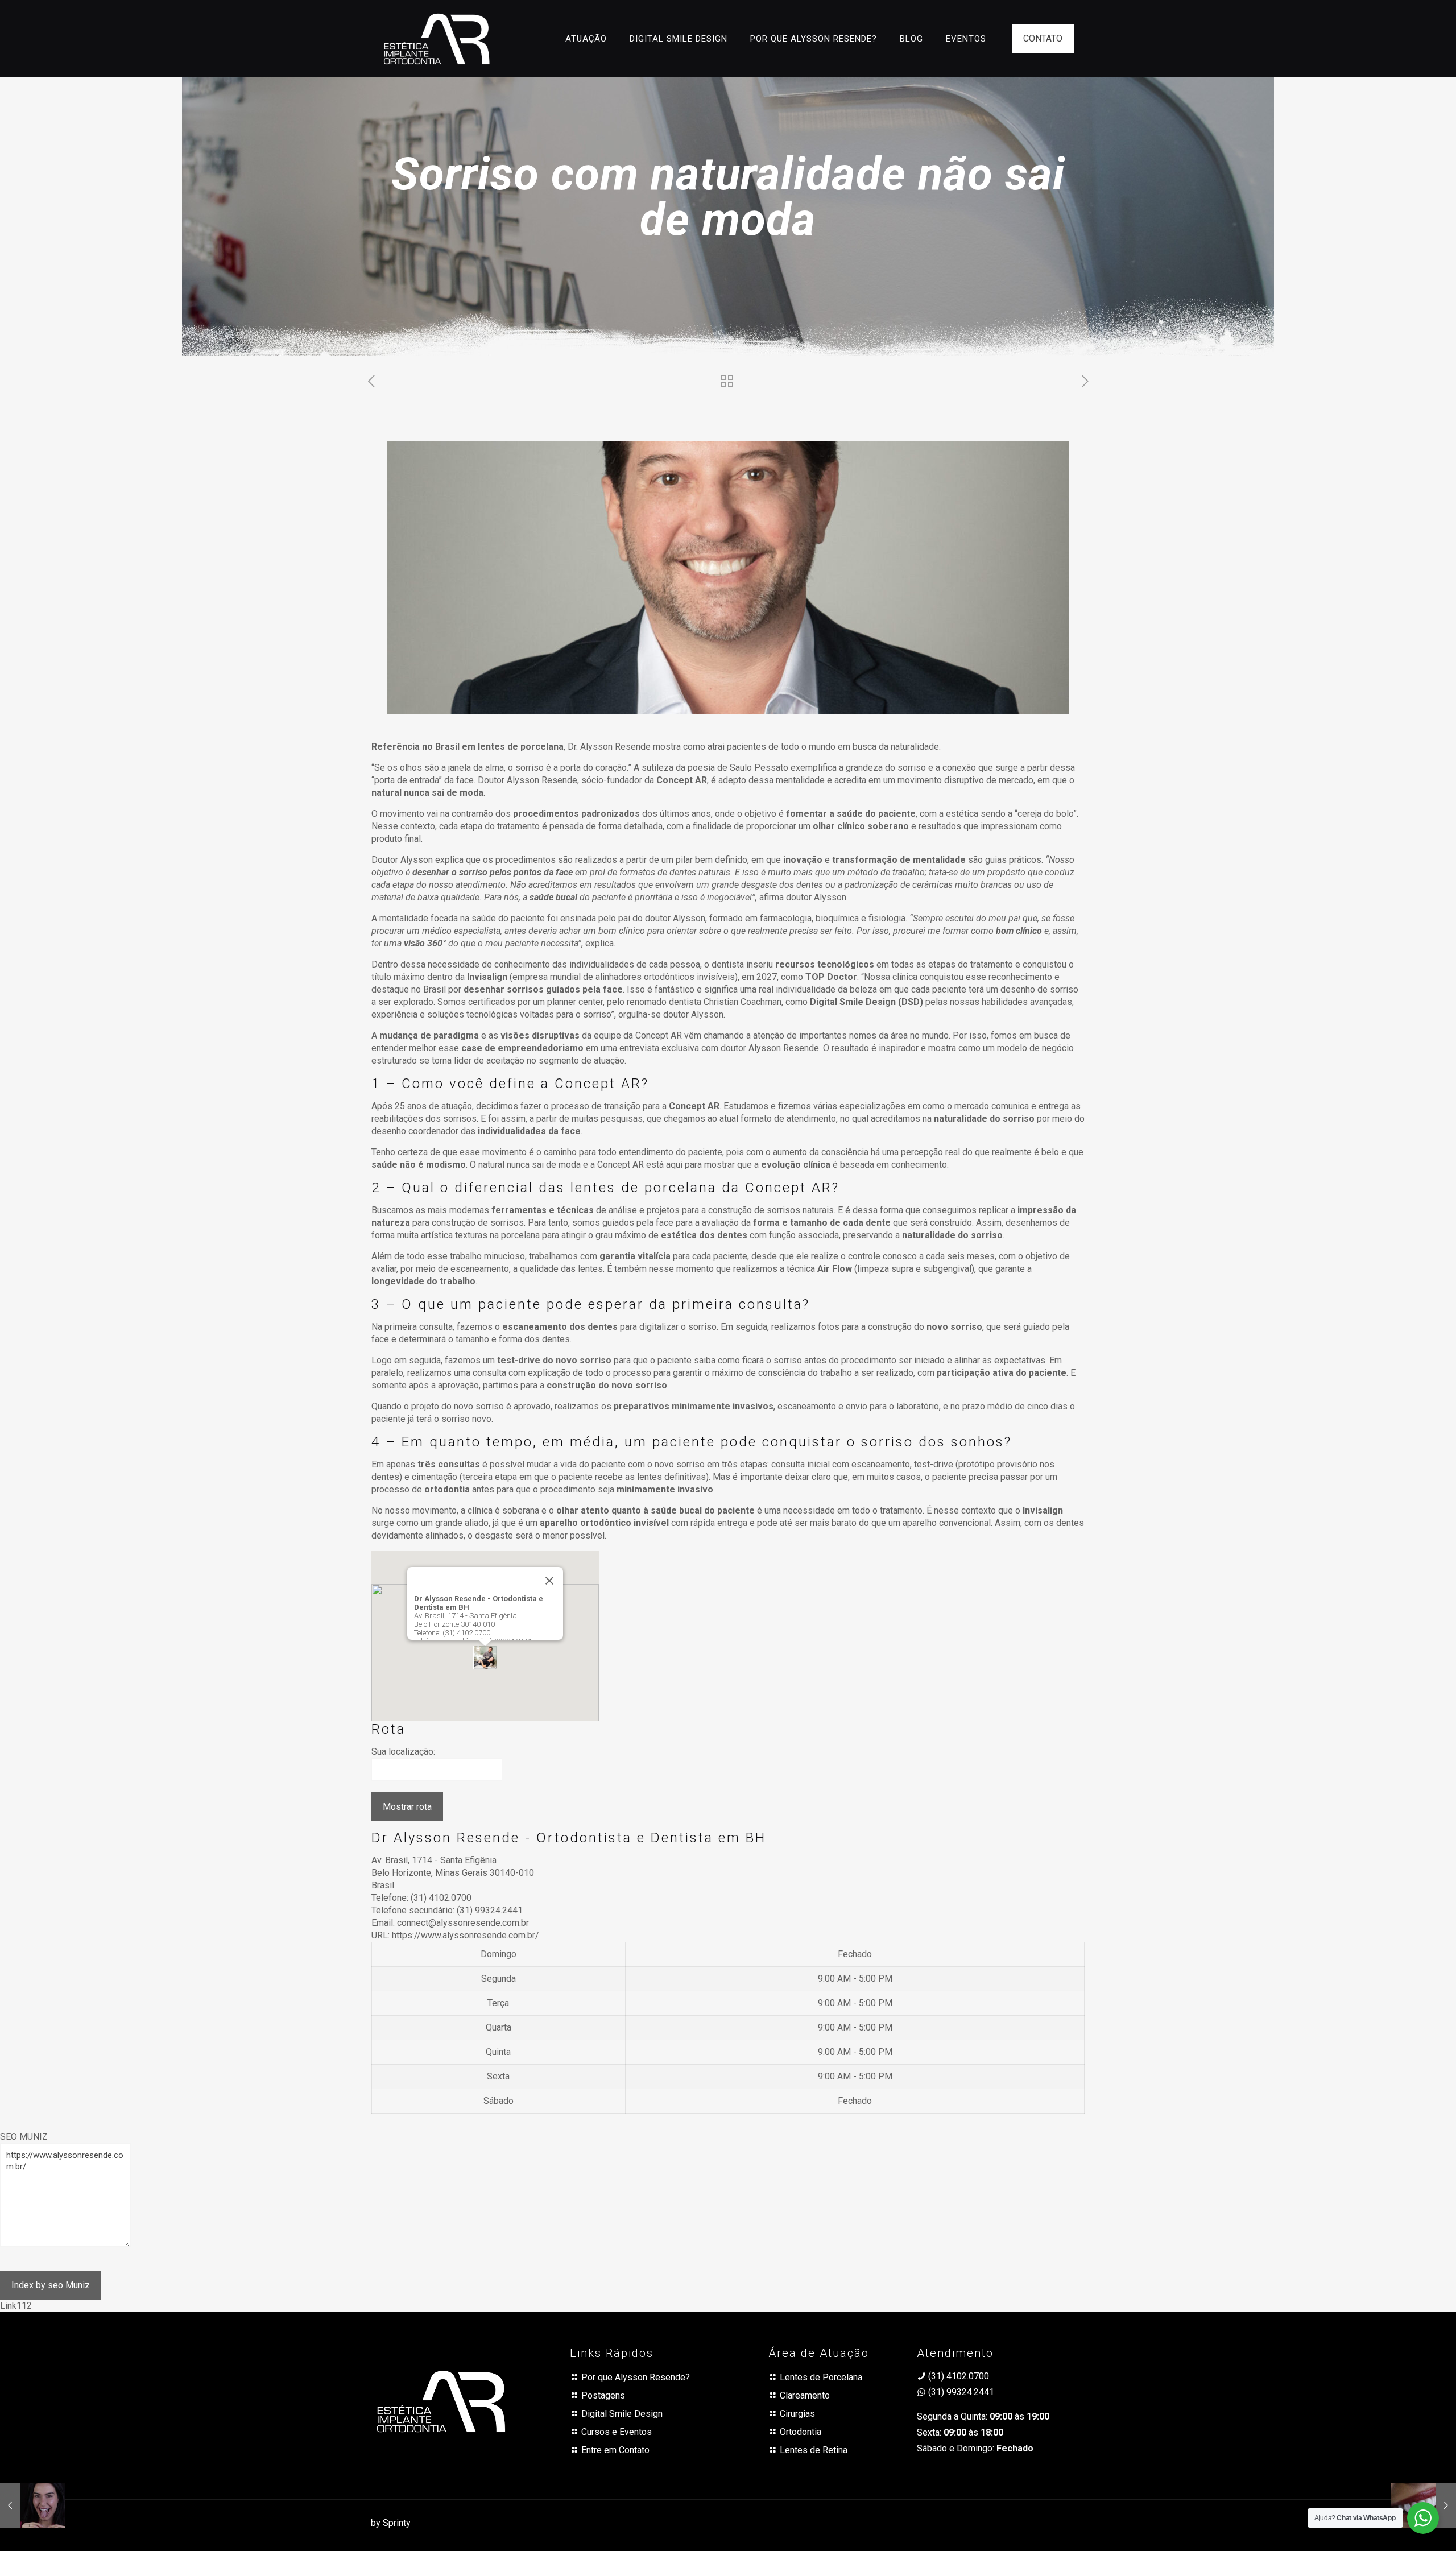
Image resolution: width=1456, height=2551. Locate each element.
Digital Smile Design (622, 2414)
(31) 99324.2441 (490, 1910)
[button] (485, 1658)
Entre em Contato (615, 2450)
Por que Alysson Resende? (636, 2377)
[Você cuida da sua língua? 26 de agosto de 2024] (33, 2505)
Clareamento (805, 2395)
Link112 (16, 2306)
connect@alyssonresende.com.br (463, 1923)
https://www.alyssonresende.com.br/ (466, 1935)
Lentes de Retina (814, 2450)
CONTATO (1043, 38)
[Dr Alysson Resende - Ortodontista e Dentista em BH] (437, 38)
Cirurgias (797, 2414)
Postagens (603, 2395)
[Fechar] (549, 1581)
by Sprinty (391, 2523)
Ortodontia (801, 2432)
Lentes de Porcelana (821, 2377)
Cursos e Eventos (617, 2432)
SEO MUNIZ (24, 2137)
